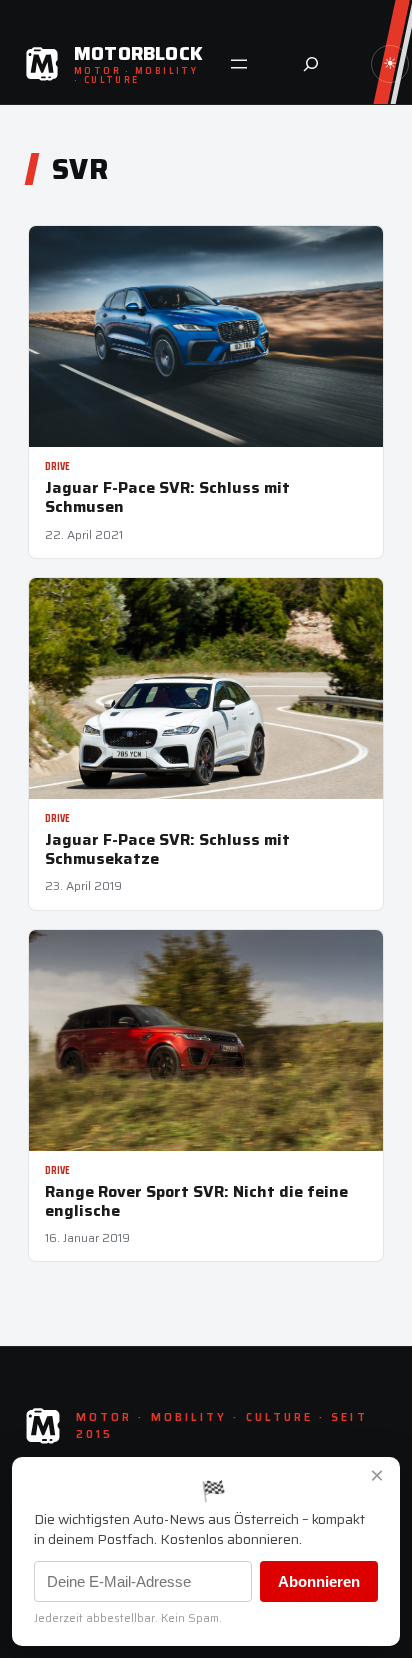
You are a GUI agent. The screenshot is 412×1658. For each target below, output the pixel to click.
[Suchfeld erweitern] (311, 64)
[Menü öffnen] (239, 64)
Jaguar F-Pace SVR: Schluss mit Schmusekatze (167, 849)
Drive (57, 466)
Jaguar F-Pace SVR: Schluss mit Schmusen (167, 497)
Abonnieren (319, 1581)
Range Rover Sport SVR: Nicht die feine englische (196, 1201)
